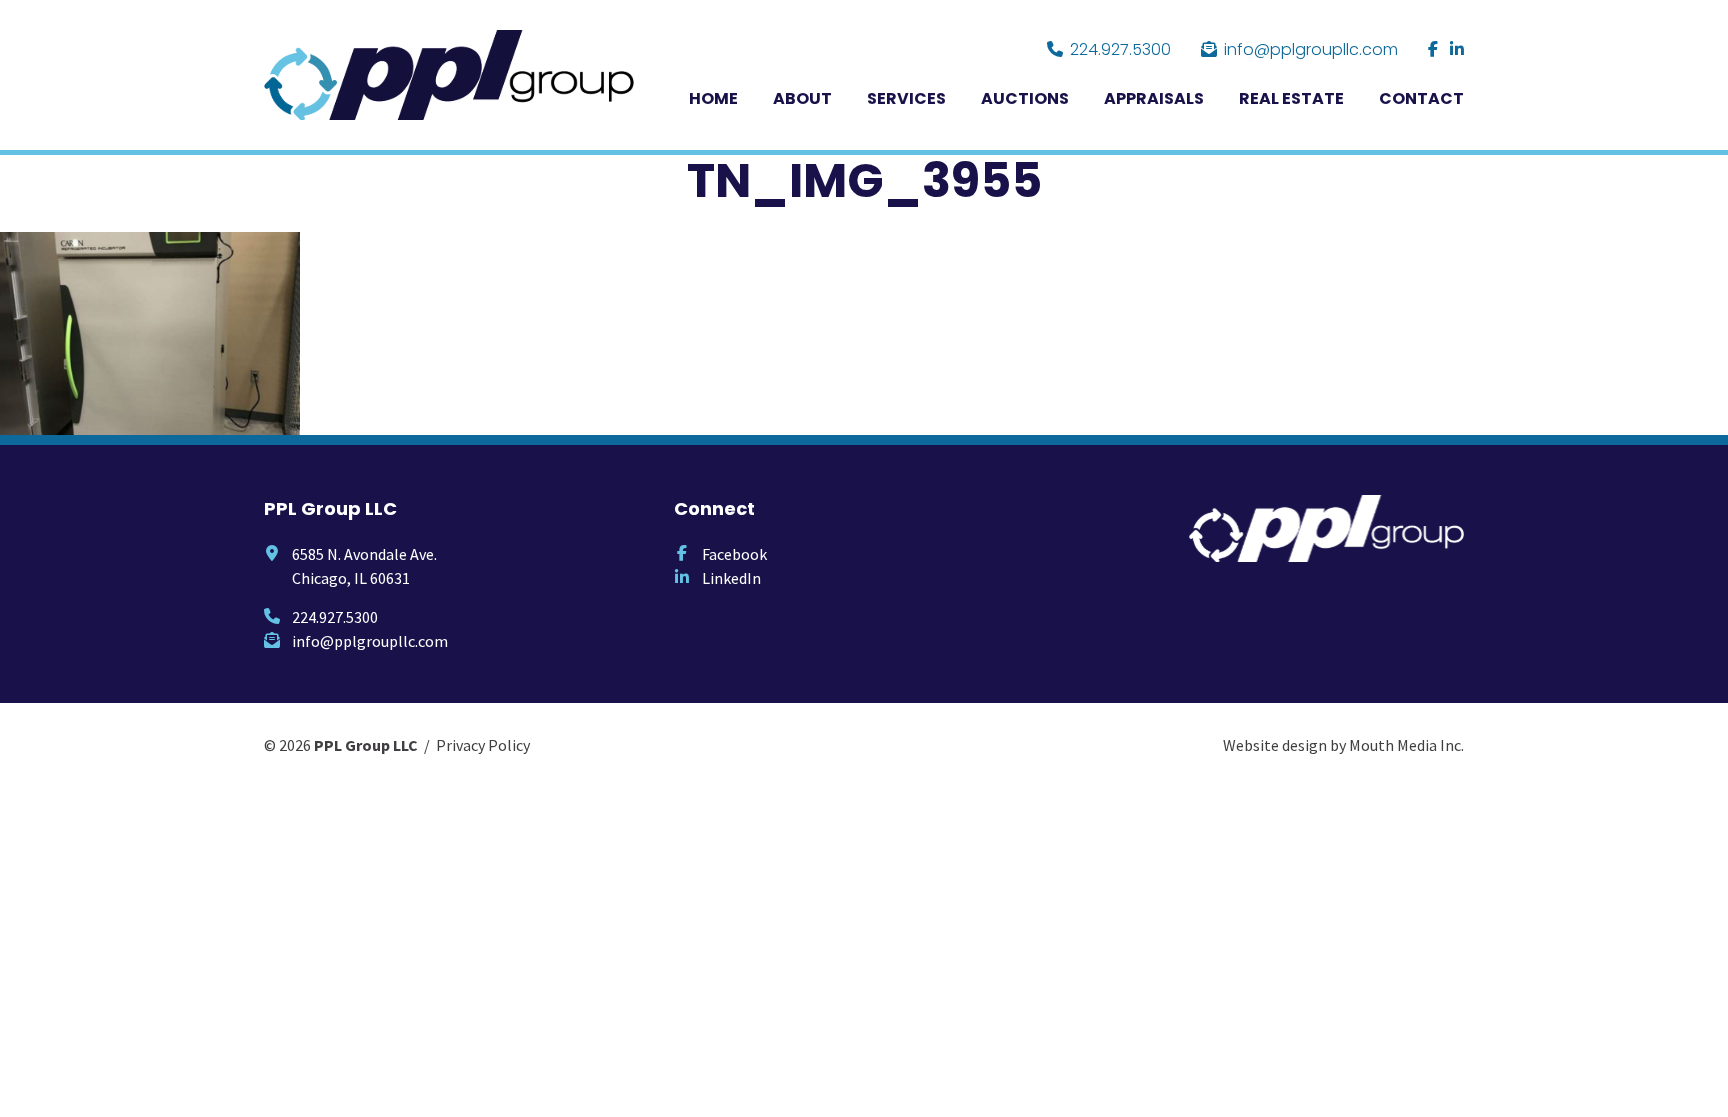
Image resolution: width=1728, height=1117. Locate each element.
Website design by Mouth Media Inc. (1343, 745)
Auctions (1025, 98)
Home (713, 98)
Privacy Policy (483, 745)
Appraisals (1154, 98)
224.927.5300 (1120, 49)
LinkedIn (731, 578)
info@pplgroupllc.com (1311, 49)
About (802, 98)
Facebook (734, 554)
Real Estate (1291, 98)
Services (906, 98)
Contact (1421, 98)
